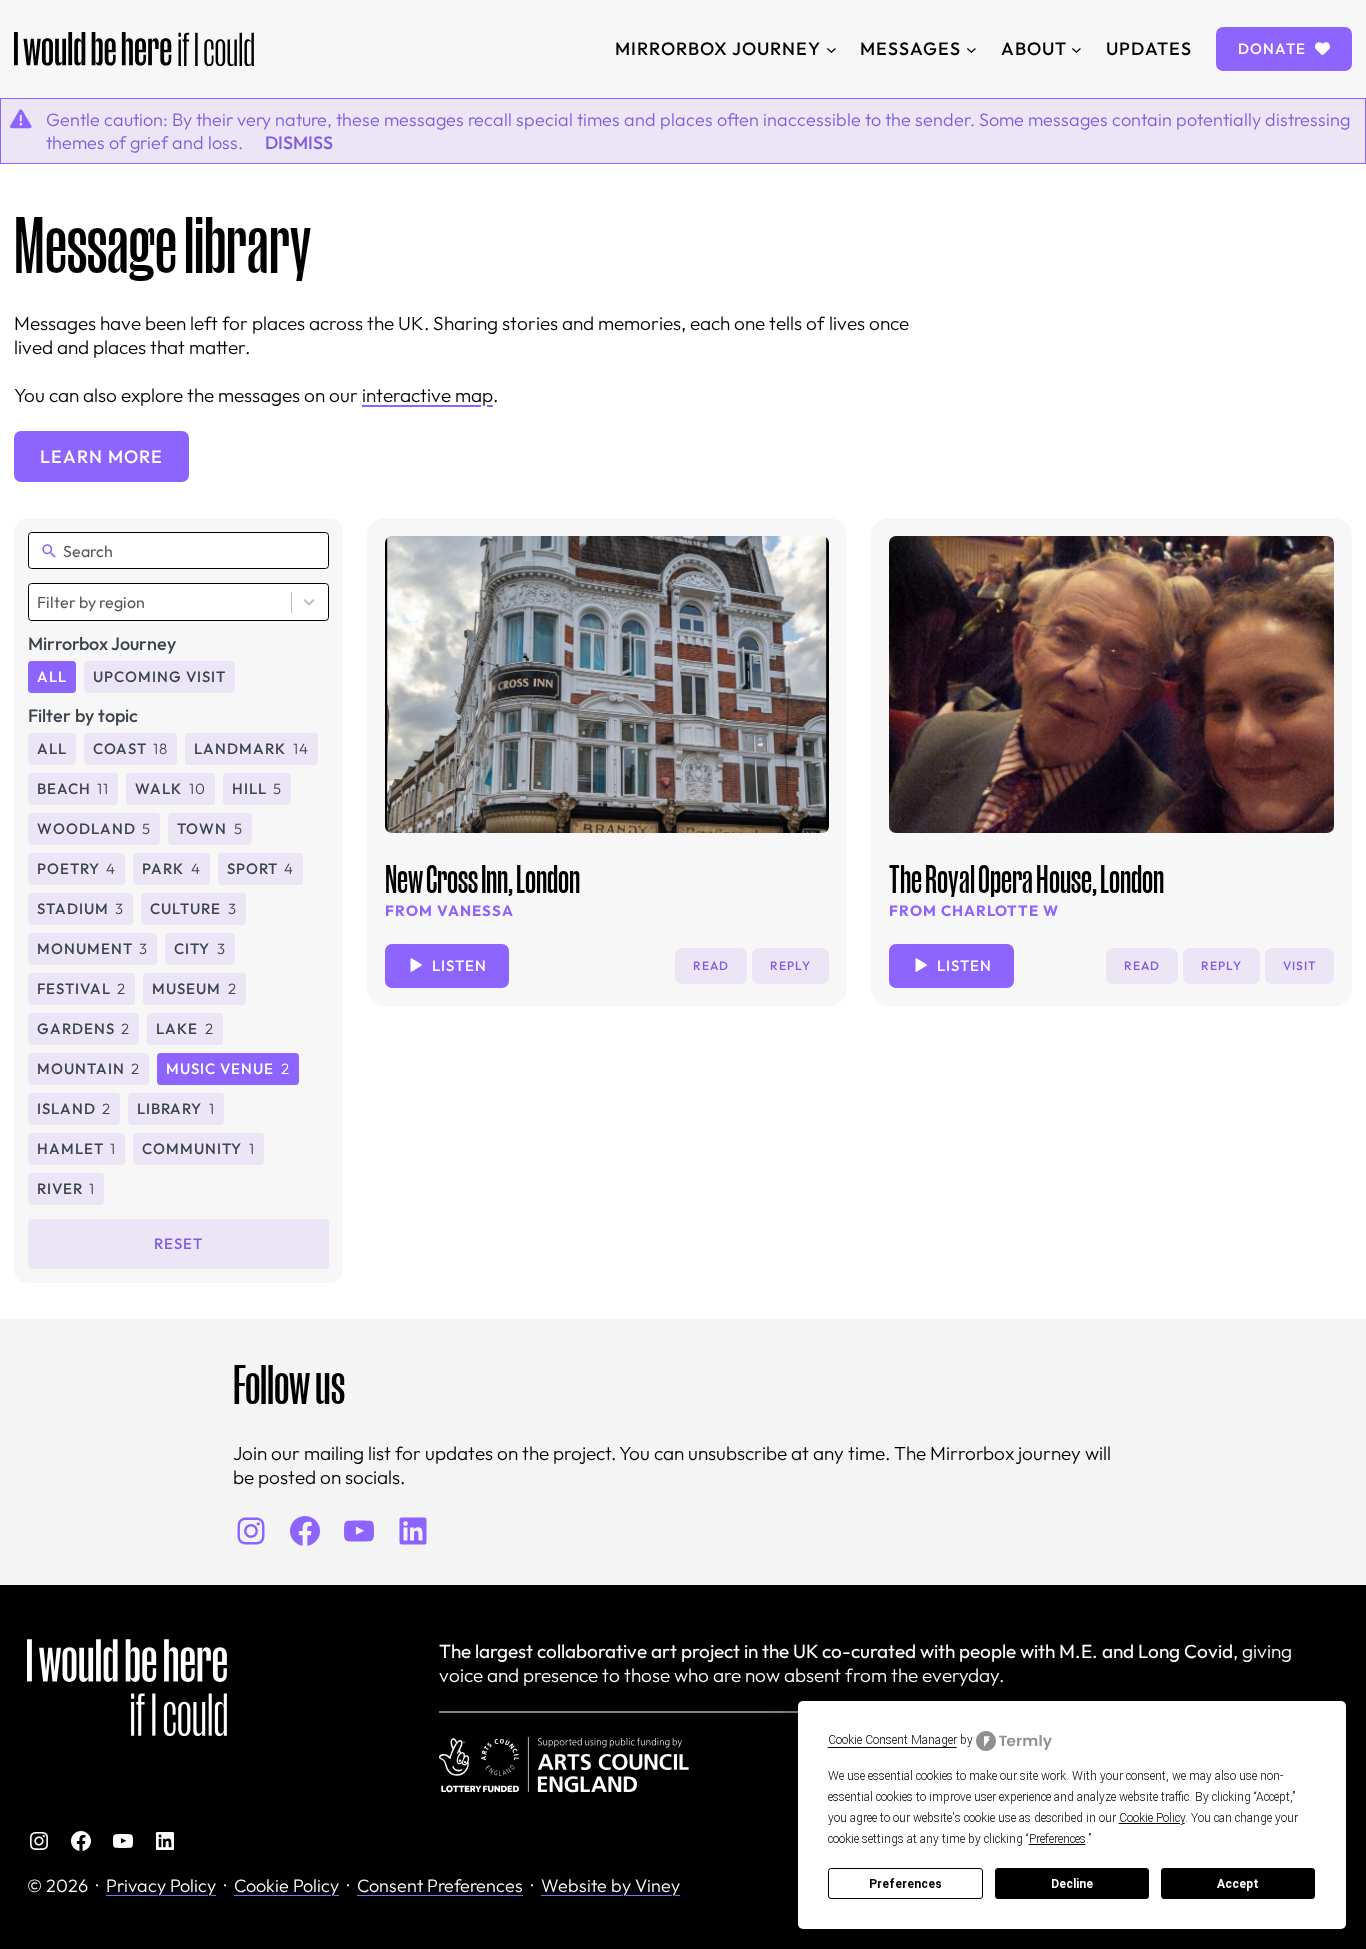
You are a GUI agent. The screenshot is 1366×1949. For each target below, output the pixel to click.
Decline (1072, 1884)
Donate (1274, 48)
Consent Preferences (440, 1885)
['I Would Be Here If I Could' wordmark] (134, 49)
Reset (178, 1243)
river (66, 1188)
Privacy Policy (161, 1885)
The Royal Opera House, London (1026, 878)
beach (73, 788)
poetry (76, 868)
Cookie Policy (286, 1885)
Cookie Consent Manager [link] (892, 1740)
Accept (1238, 1884)
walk (170, 788)
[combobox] (178, 601)
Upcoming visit (159, 676)
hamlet (76, 1148)
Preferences (905, 1884)
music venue (227, 1068)
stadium (80, 908)
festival (81, 988)
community (198, 1148)
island (74, 1108)
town (209, 828)
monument (92, 948)
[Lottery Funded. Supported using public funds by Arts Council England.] (564, 1765)
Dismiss (299, 142)
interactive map (427, 395)
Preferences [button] (1057, 1839)
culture (193, 908)
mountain (88, 1068)
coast (130, 748)
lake (184, 1028)
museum (194, 988)
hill (257, 788)
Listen (459, 965)
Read (711, 965)
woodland (94, 828)
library (175, 1108)
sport (260, 868)
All (52, 676)
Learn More (101, 456)
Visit (1299, 965)
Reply (790, 965)
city (199, 948)
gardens (83, 1028)
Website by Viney (610, 1885)
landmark (251, 748)
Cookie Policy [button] (1152, 1818)
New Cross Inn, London (482, 878)
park (171, 868)
